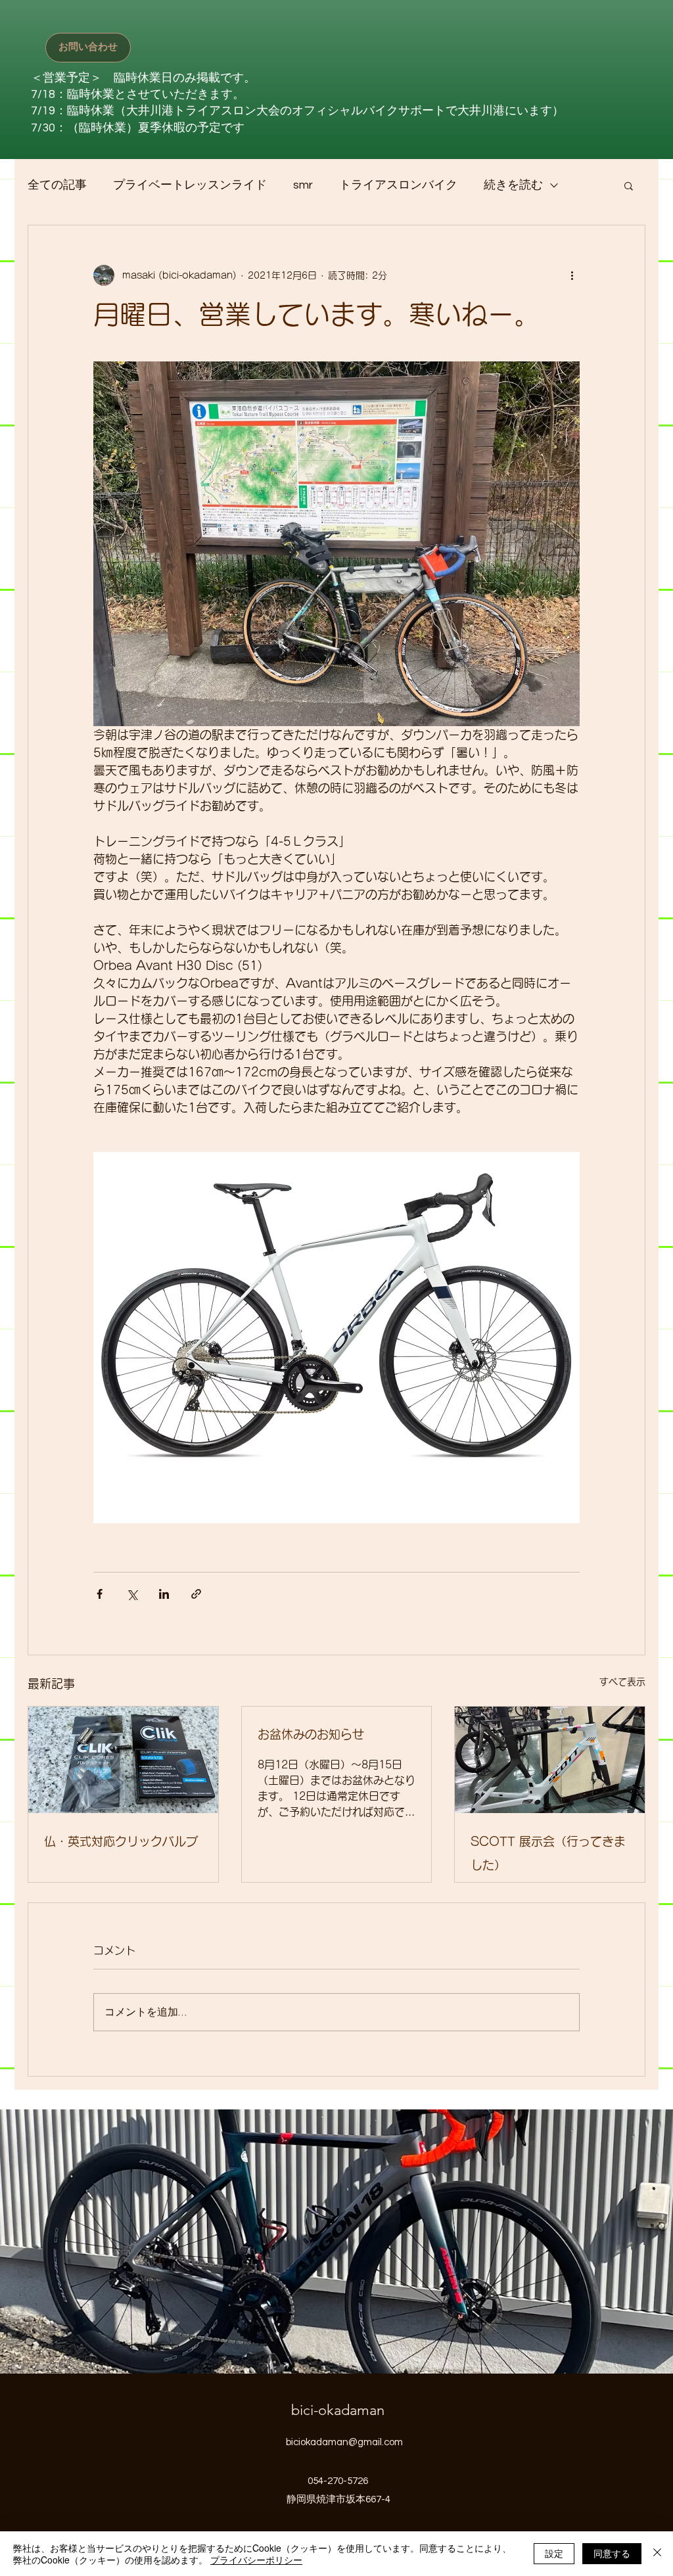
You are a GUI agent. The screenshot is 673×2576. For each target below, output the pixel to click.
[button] (629, 185)
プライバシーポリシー (256, 2560)
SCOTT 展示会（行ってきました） (548, 1853)
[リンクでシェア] (196, 1594)
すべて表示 (622, 1682)
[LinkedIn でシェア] (164, 1594)
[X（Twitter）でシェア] (132, 1594)
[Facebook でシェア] (100, 1594)
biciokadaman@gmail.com (344, 2442)
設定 (554, 2553)
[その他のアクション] (572, 275)
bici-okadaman (338, 2410)
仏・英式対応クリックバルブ (121, 1841)
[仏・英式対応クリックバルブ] (123, 1760)
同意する (612, 2553)
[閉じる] (657, 2554)
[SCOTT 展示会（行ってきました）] (550, 1760)
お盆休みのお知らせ (311, 1734)
